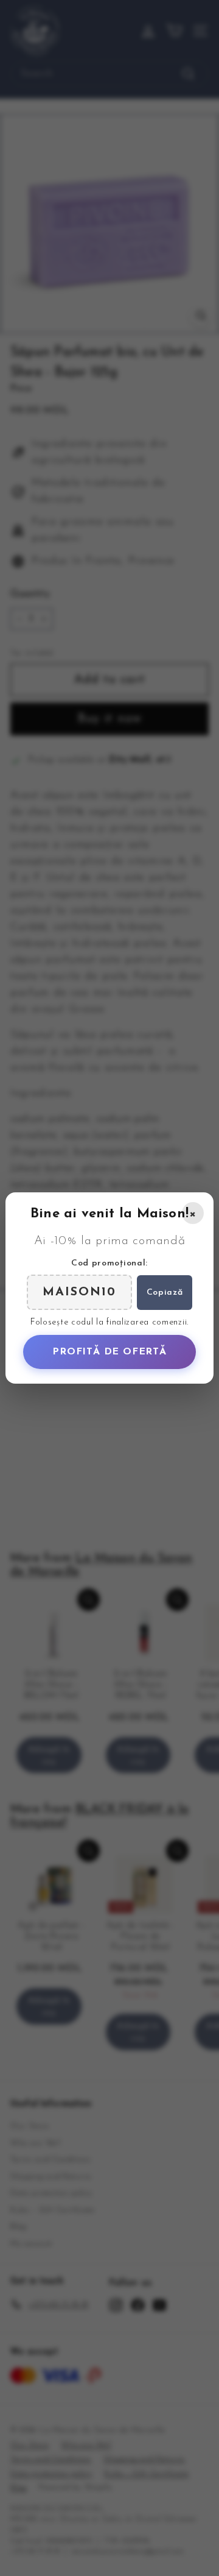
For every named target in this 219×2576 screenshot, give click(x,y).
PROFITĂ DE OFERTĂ (109, 1352)
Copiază (165, 1293)
